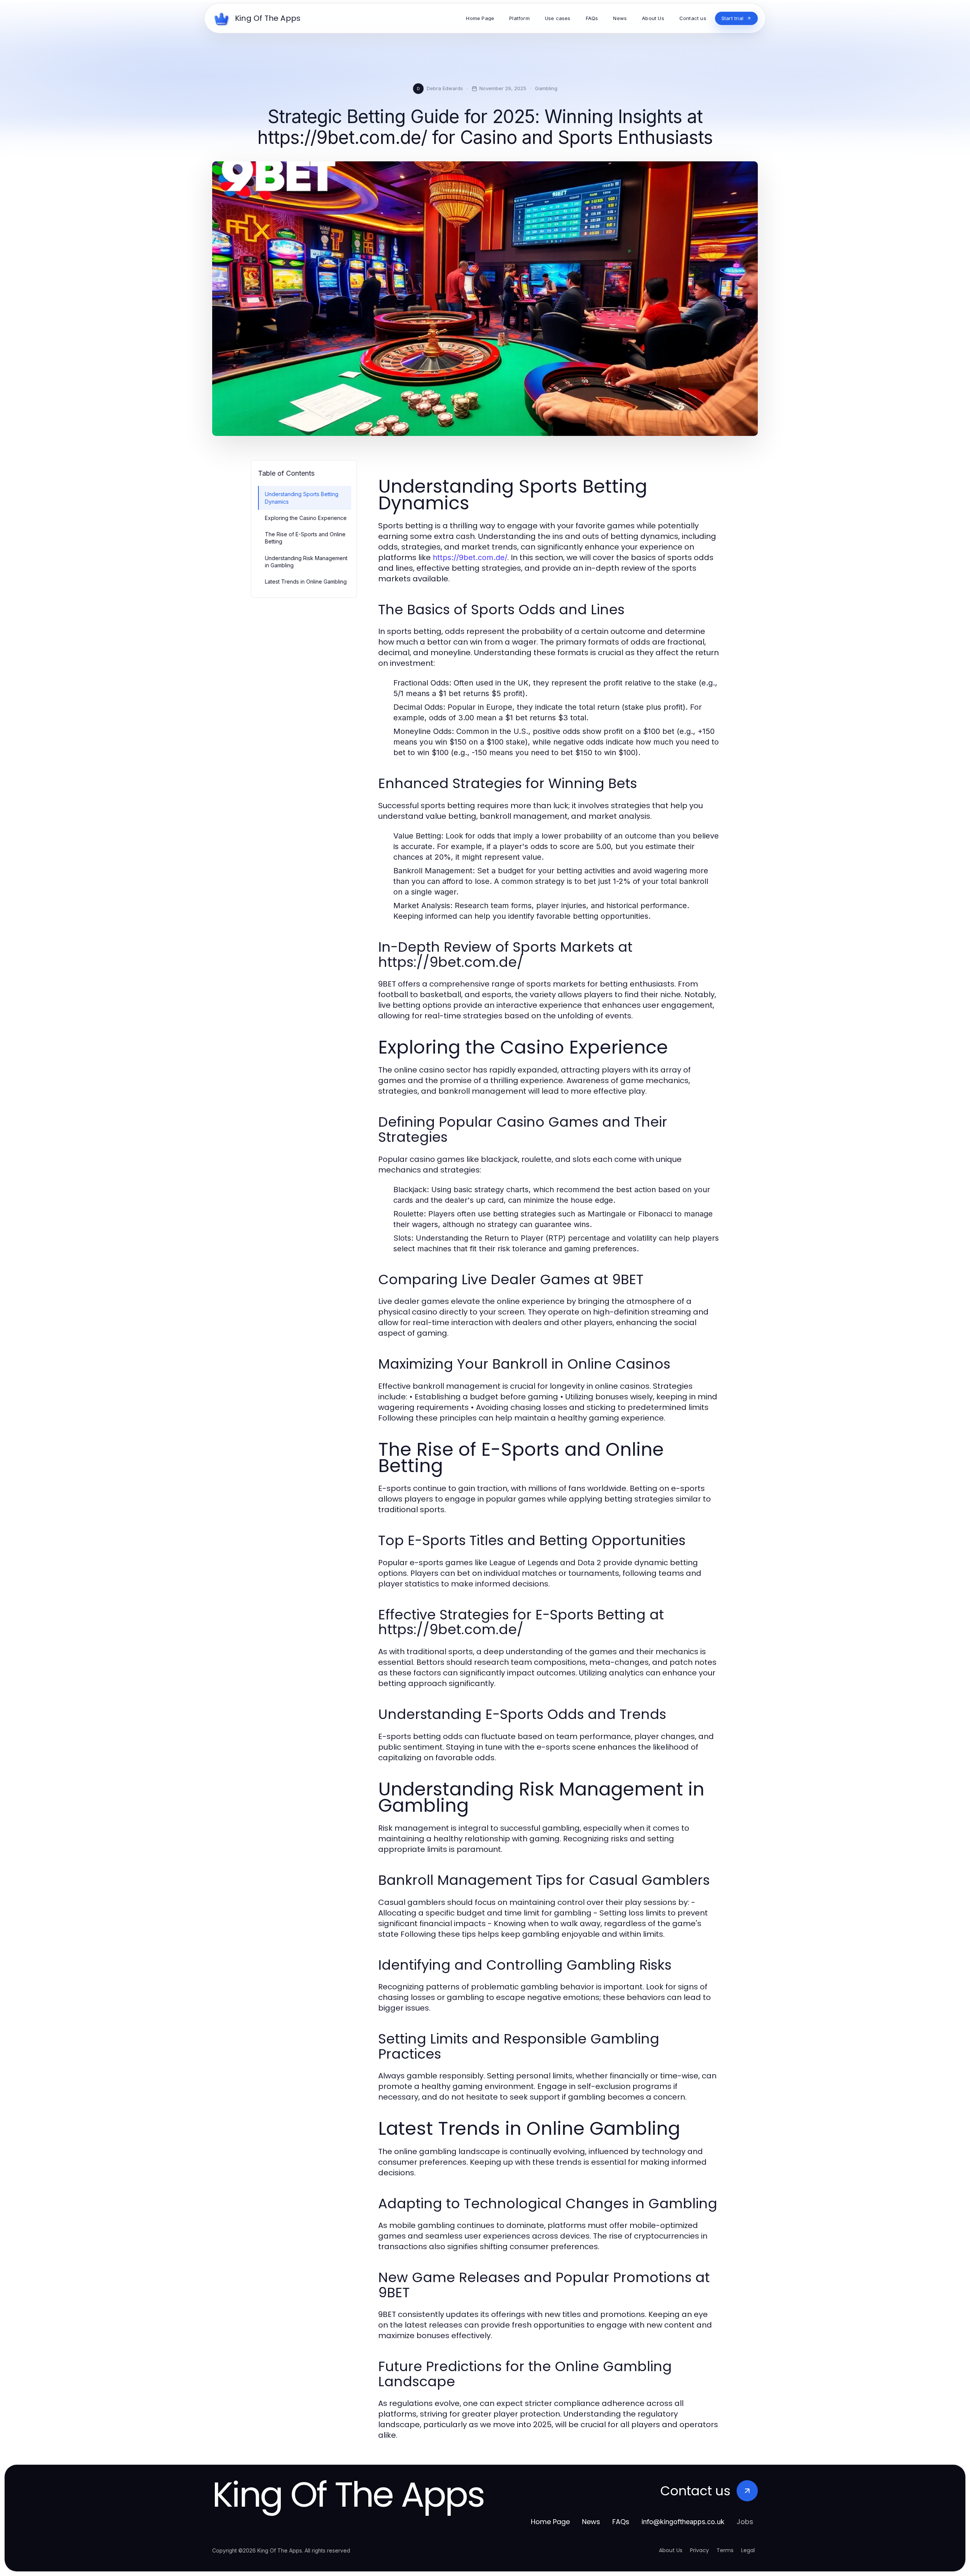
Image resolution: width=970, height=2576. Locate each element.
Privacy (699, 2550)
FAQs (621, 2522)
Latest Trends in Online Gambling (306, 582)
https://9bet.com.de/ (470, 557)
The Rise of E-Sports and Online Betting (305, 538)
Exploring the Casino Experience (306, 518)
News (591, 2522)
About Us (671, 2550)
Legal (748, 2550)
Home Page (550, 2522)
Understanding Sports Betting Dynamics (302, 498)
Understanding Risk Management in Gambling (306, 562)
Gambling (546, 88)
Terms (725, 2550)
